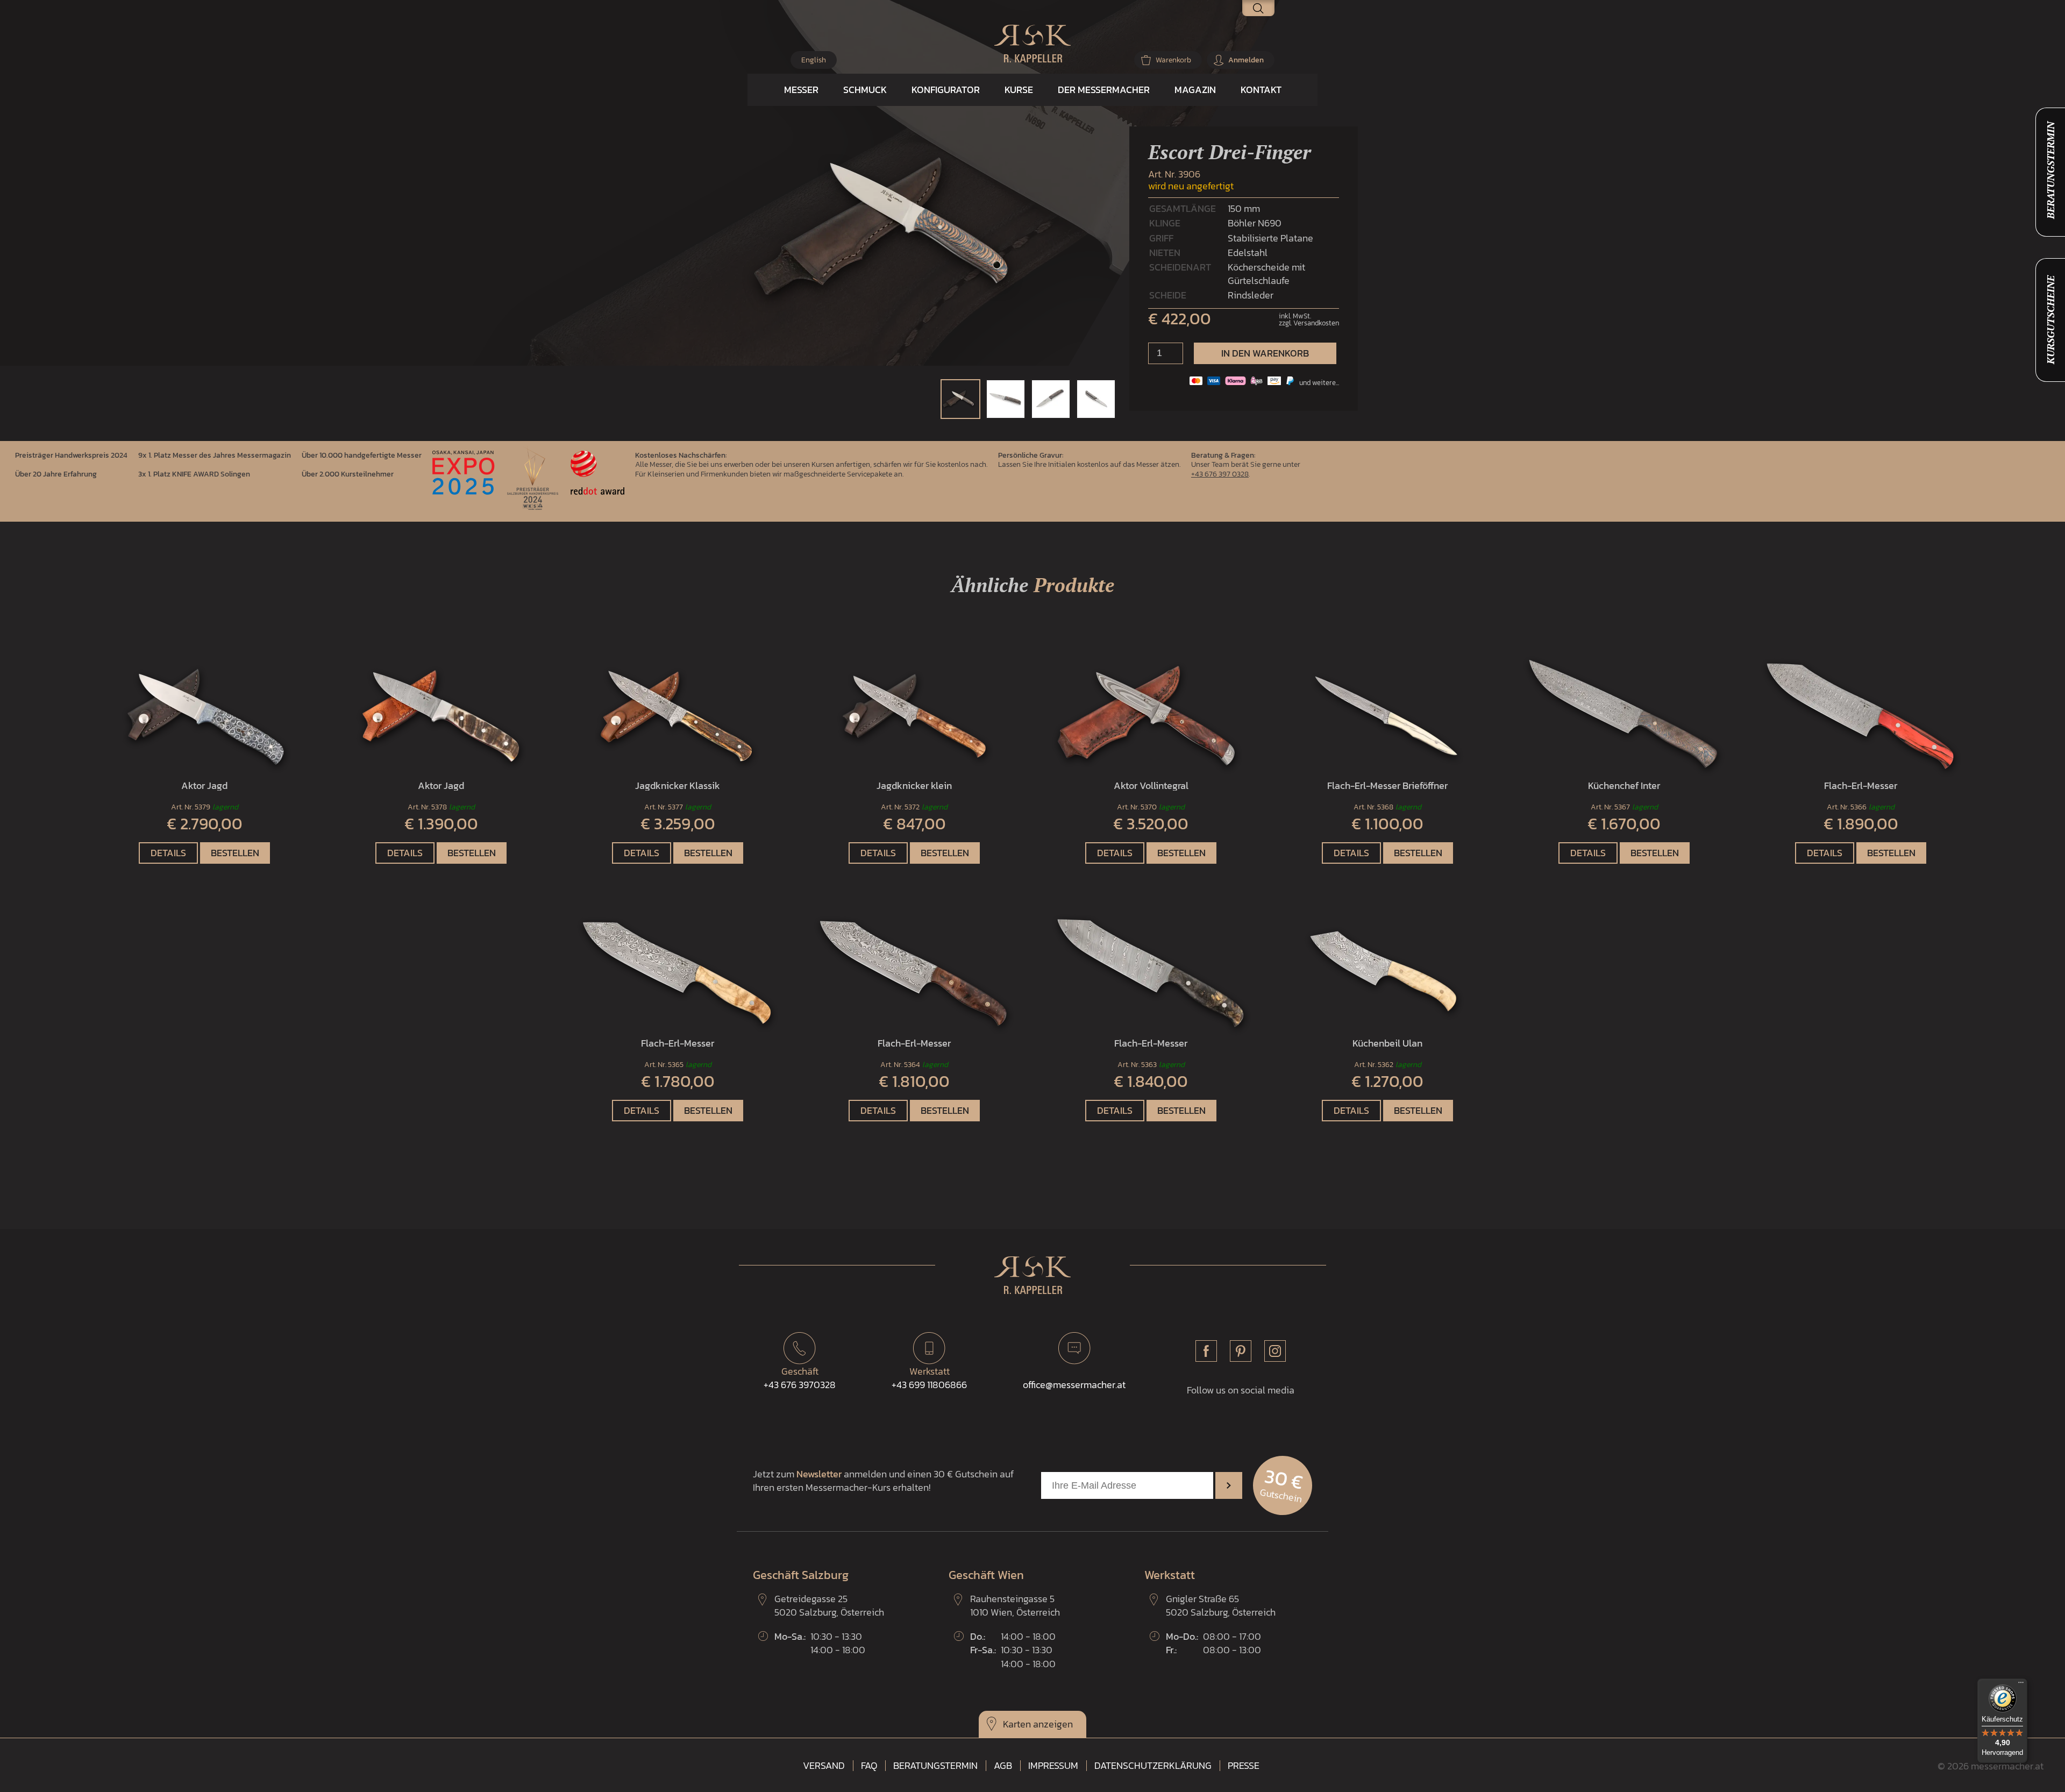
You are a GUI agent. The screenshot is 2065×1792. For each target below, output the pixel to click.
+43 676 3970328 (800, 1378)
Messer (801, 90)
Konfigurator (946, 90)
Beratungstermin (935, 1766)
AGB (1003, 1766)
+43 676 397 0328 (1220, 474)
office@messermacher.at (1074, 1385)
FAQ (869, 1766)
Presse (1244, 1766)
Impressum (1053, 1766)
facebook (1206, 1351)
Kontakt (1261, 90)
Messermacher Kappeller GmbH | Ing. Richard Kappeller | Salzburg (1032, 44)
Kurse (1019, 90)
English (814, 60)
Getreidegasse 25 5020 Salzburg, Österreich (829, 1605)
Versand (824, 1766)
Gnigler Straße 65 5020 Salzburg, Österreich (1221, 1605)
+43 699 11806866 (929, 1378)
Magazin (1195, 90)
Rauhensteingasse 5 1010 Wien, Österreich (1015, 1605)
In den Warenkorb (1265, 353)
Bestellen (235, 853)
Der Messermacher (1104, 90)
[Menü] (2021, 1685)
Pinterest (1241, 1351)
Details (168, 853)
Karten (1017, 1724)
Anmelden (1246, 60)
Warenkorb (1173, 60)
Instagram (1275, 1351)
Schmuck (865, 90)
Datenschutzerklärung (1153, 1766)
